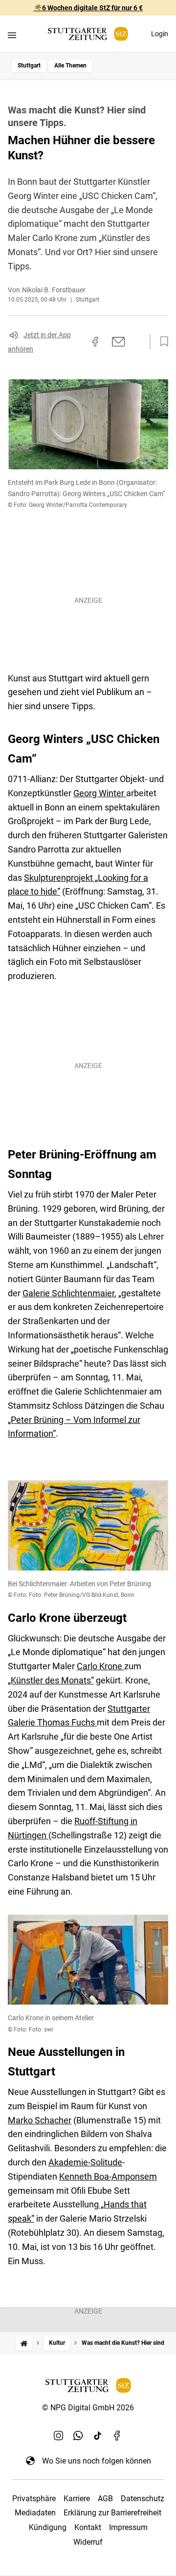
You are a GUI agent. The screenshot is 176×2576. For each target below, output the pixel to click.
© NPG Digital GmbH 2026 (88, 2408)
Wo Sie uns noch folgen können (97, 2461)
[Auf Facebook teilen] (95, 342)
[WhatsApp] (78, 2435)
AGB (105, 2499)
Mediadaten (35, 2513)
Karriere (77, 2499)
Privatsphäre (34, 2499)
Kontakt (88, 2527)
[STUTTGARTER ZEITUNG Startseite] (88, 34)
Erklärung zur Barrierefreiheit (112, 2513)
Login (160, 34)
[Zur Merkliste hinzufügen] (161, 342)
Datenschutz (143, 2499)
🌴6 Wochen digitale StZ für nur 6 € (88, 8)
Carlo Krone (100, 1666)
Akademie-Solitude (85, 2162)
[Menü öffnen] (12, 35)
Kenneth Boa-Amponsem (108, 2176)
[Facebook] (117, 2435)
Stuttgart (29, 65)
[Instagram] (59, 2435)
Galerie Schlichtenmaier (68, 1293)
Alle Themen (70, 65)
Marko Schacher (40, 2120)
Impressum (128, 2527)
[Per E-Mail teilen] (119, 342)
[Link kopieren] (78, 342)
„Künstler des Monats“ (51, 1680)
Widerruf (88, 2542)
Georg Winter (100, 793)
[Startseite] (24, 2343)
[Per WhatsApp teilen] (137, 342)
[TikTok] (98, 2435)
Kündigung (48, 2527)
